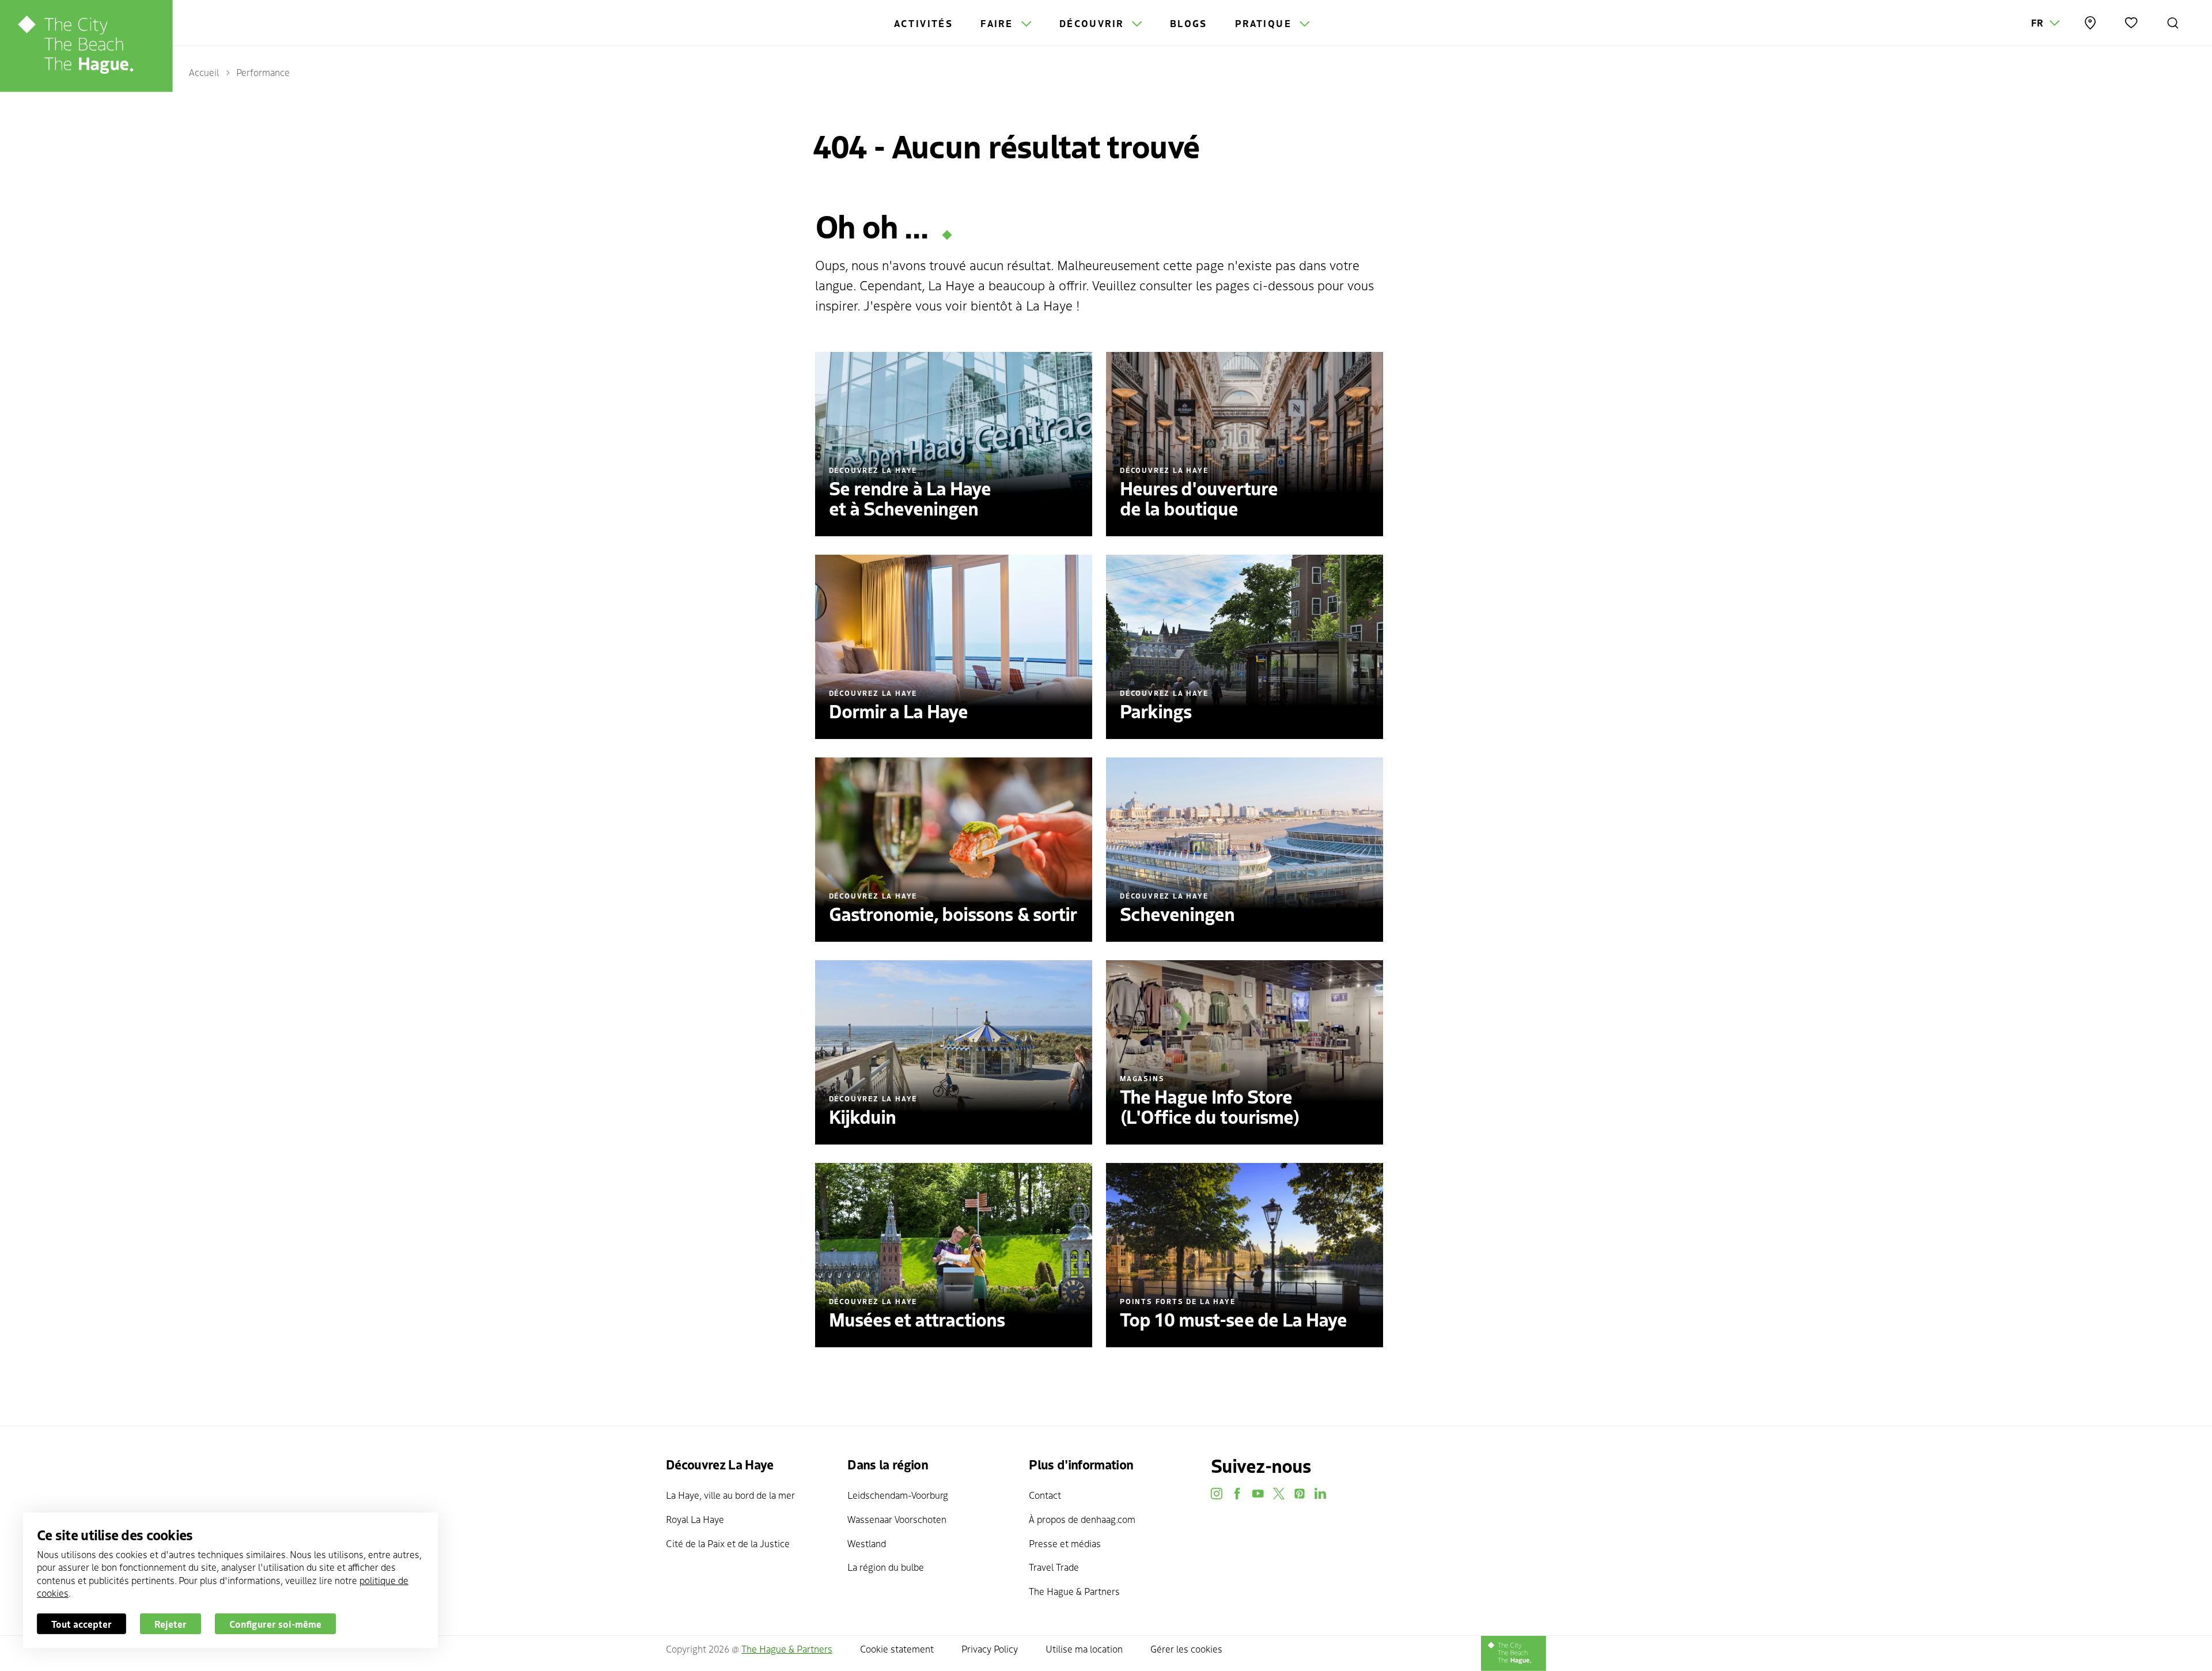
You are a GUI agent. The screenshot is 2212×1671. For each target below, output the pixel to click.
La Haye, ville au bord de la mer (730, 1495)
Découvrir (1093, 23)
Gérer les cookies (1186, 1649)
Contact (1045, 1495)
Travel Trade (1054, 1567)
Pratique (1265, 23)
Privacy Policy (990, 1649)
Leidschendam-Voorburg (898, 1495)
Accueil (204, 72)
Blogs (1189, 23)
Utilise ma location (1084, 1649)
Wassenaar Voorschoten (897, 1519)
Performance (263, 72)
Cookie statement (897, 1649)
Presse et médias (1065, 1543)
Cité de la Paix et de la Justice (728, 1543)
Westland (867, 1543)
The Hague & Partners (1074, 1591)
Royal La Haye (695, 1519)
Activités (924, 23)
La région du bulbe (886, 1567)
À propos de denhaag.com (1082, 1519)
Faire (998, 23)
